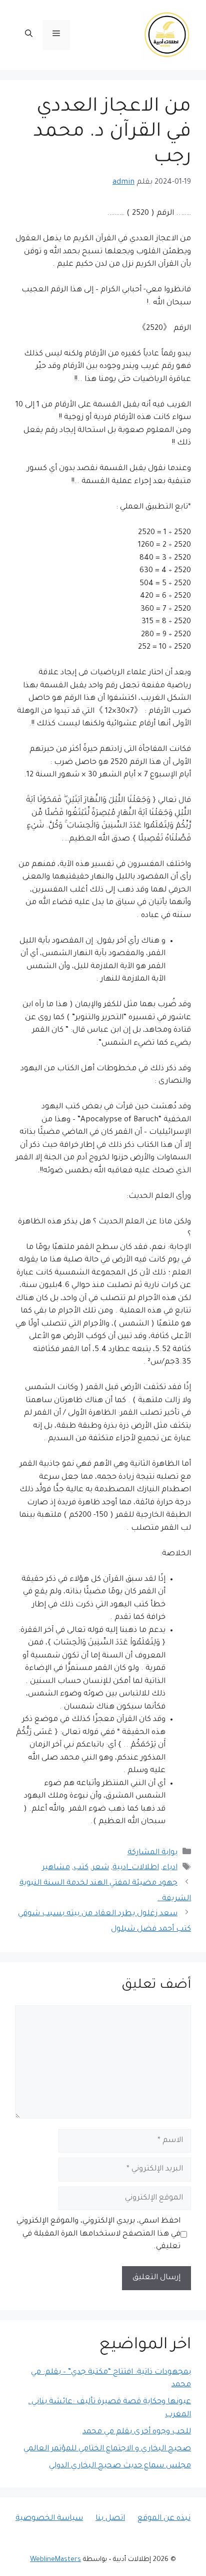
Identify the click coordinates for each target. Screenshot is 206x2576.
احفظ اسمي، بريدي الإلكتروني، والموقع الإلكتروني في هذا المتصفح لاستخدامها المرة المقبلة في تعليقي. (98, 2234)
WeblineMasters (55, 2560)
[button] (29, 35)
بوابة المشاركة (152, 1853)
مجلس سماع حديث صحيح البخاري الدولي (120, 2466)
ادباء (170, 1868)
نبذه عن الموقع (164, 2519)
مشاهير (56, 1868)
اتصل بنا (110, 2519)
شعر (100, 1868)
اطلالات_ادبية (136, 1868)
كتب (81, 1868)
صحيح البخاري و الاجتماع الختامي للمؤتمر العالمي (107, 2449)
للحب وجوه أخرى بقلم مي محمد (137, 2432)
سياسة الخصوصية (49, 2519)
